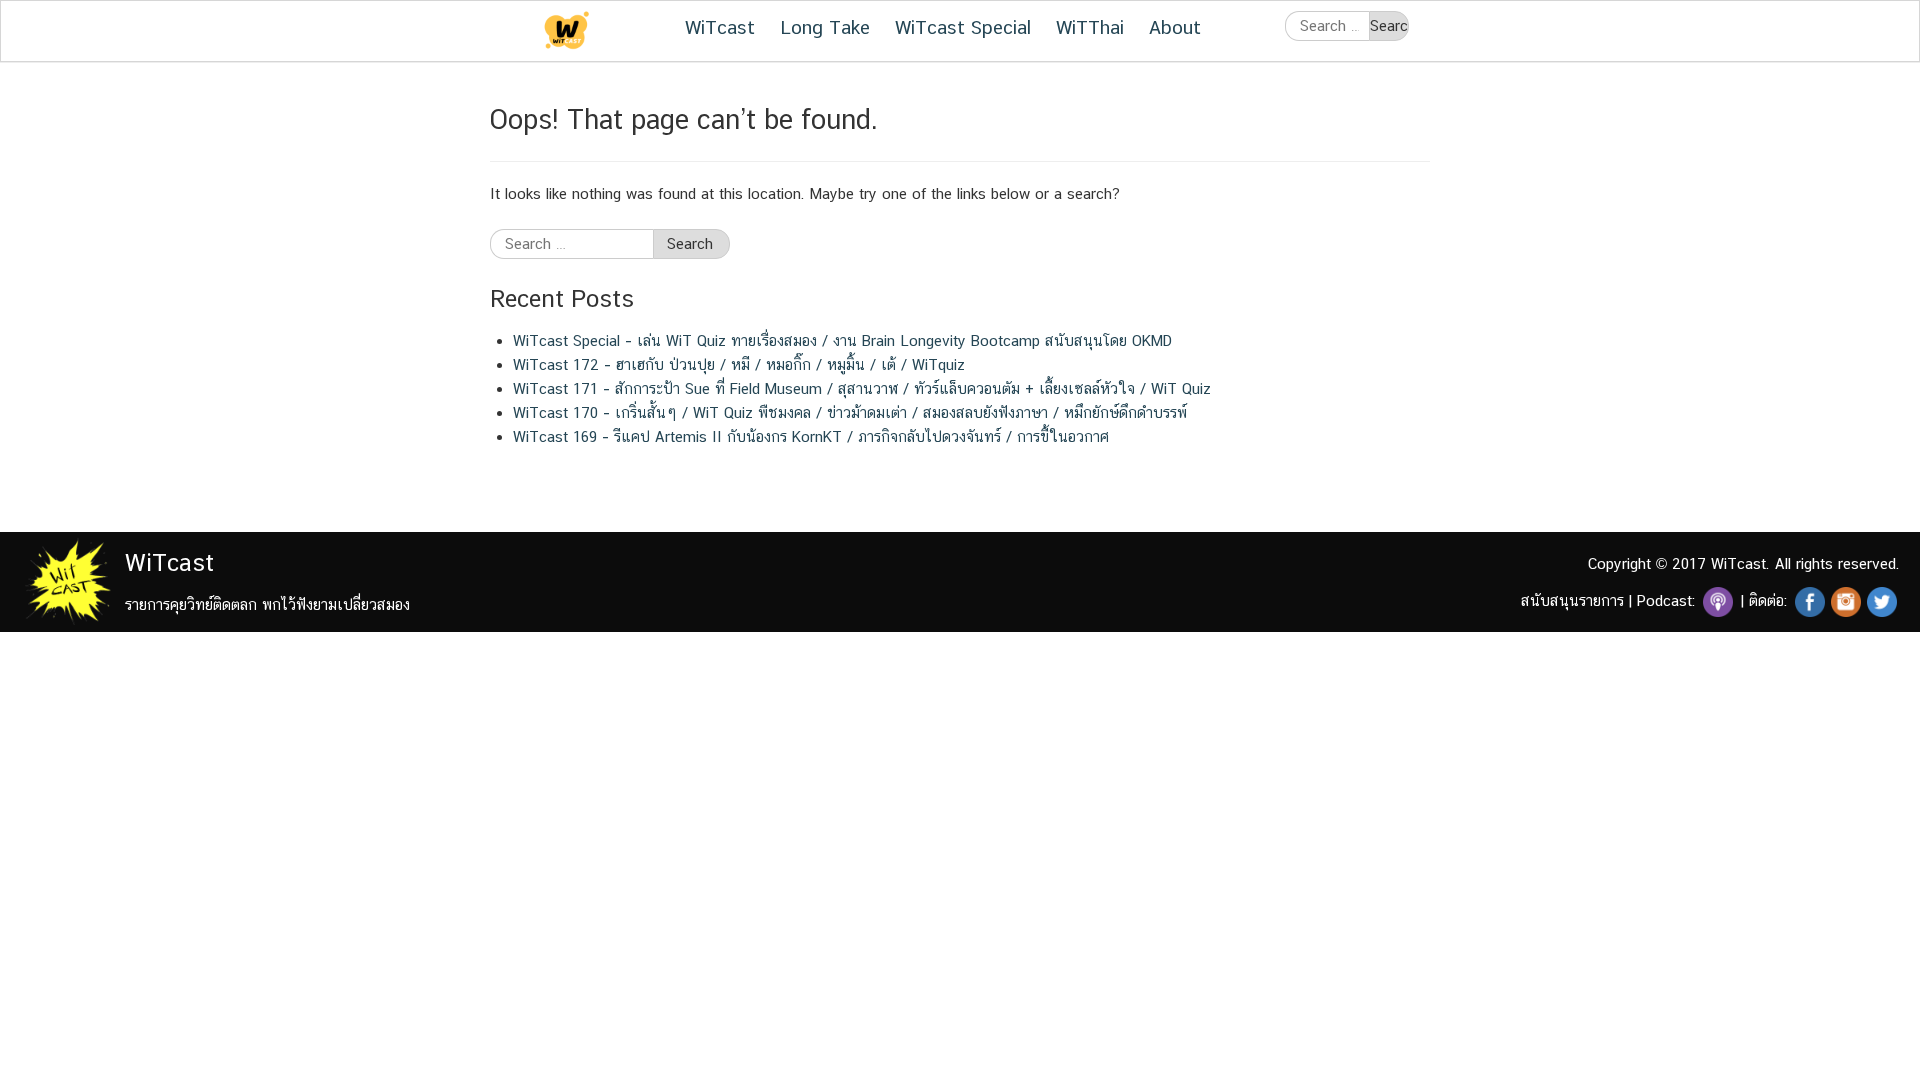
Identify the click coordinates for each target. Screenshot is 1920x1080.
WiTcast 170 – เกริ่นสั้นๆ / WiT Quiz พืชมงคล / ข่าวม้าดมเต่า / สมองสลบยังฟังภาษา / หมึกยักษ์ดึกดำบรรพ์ (850, 412)
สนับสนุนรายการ (1572, 600)
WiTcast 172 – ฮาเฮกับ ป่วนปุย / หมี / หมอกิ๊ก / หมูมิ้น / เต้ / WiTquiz (739, 364)
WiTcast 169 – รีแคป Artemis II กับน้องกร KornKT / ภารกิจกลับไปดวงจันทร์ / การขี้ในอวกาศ (811, 436)
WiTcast (720, 27)
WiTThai (1090, 27)
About (1175, 27)
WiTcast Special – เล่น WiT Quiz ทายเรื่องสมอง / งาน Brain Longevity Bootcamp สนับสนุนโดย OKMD (842, 340)
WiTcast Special (963, 27)
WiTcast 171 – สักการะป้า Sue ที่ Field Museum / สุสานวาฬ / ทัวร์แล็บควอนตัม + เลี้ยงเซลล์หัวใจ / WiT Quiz (862, 388)
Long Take (825, 27)
